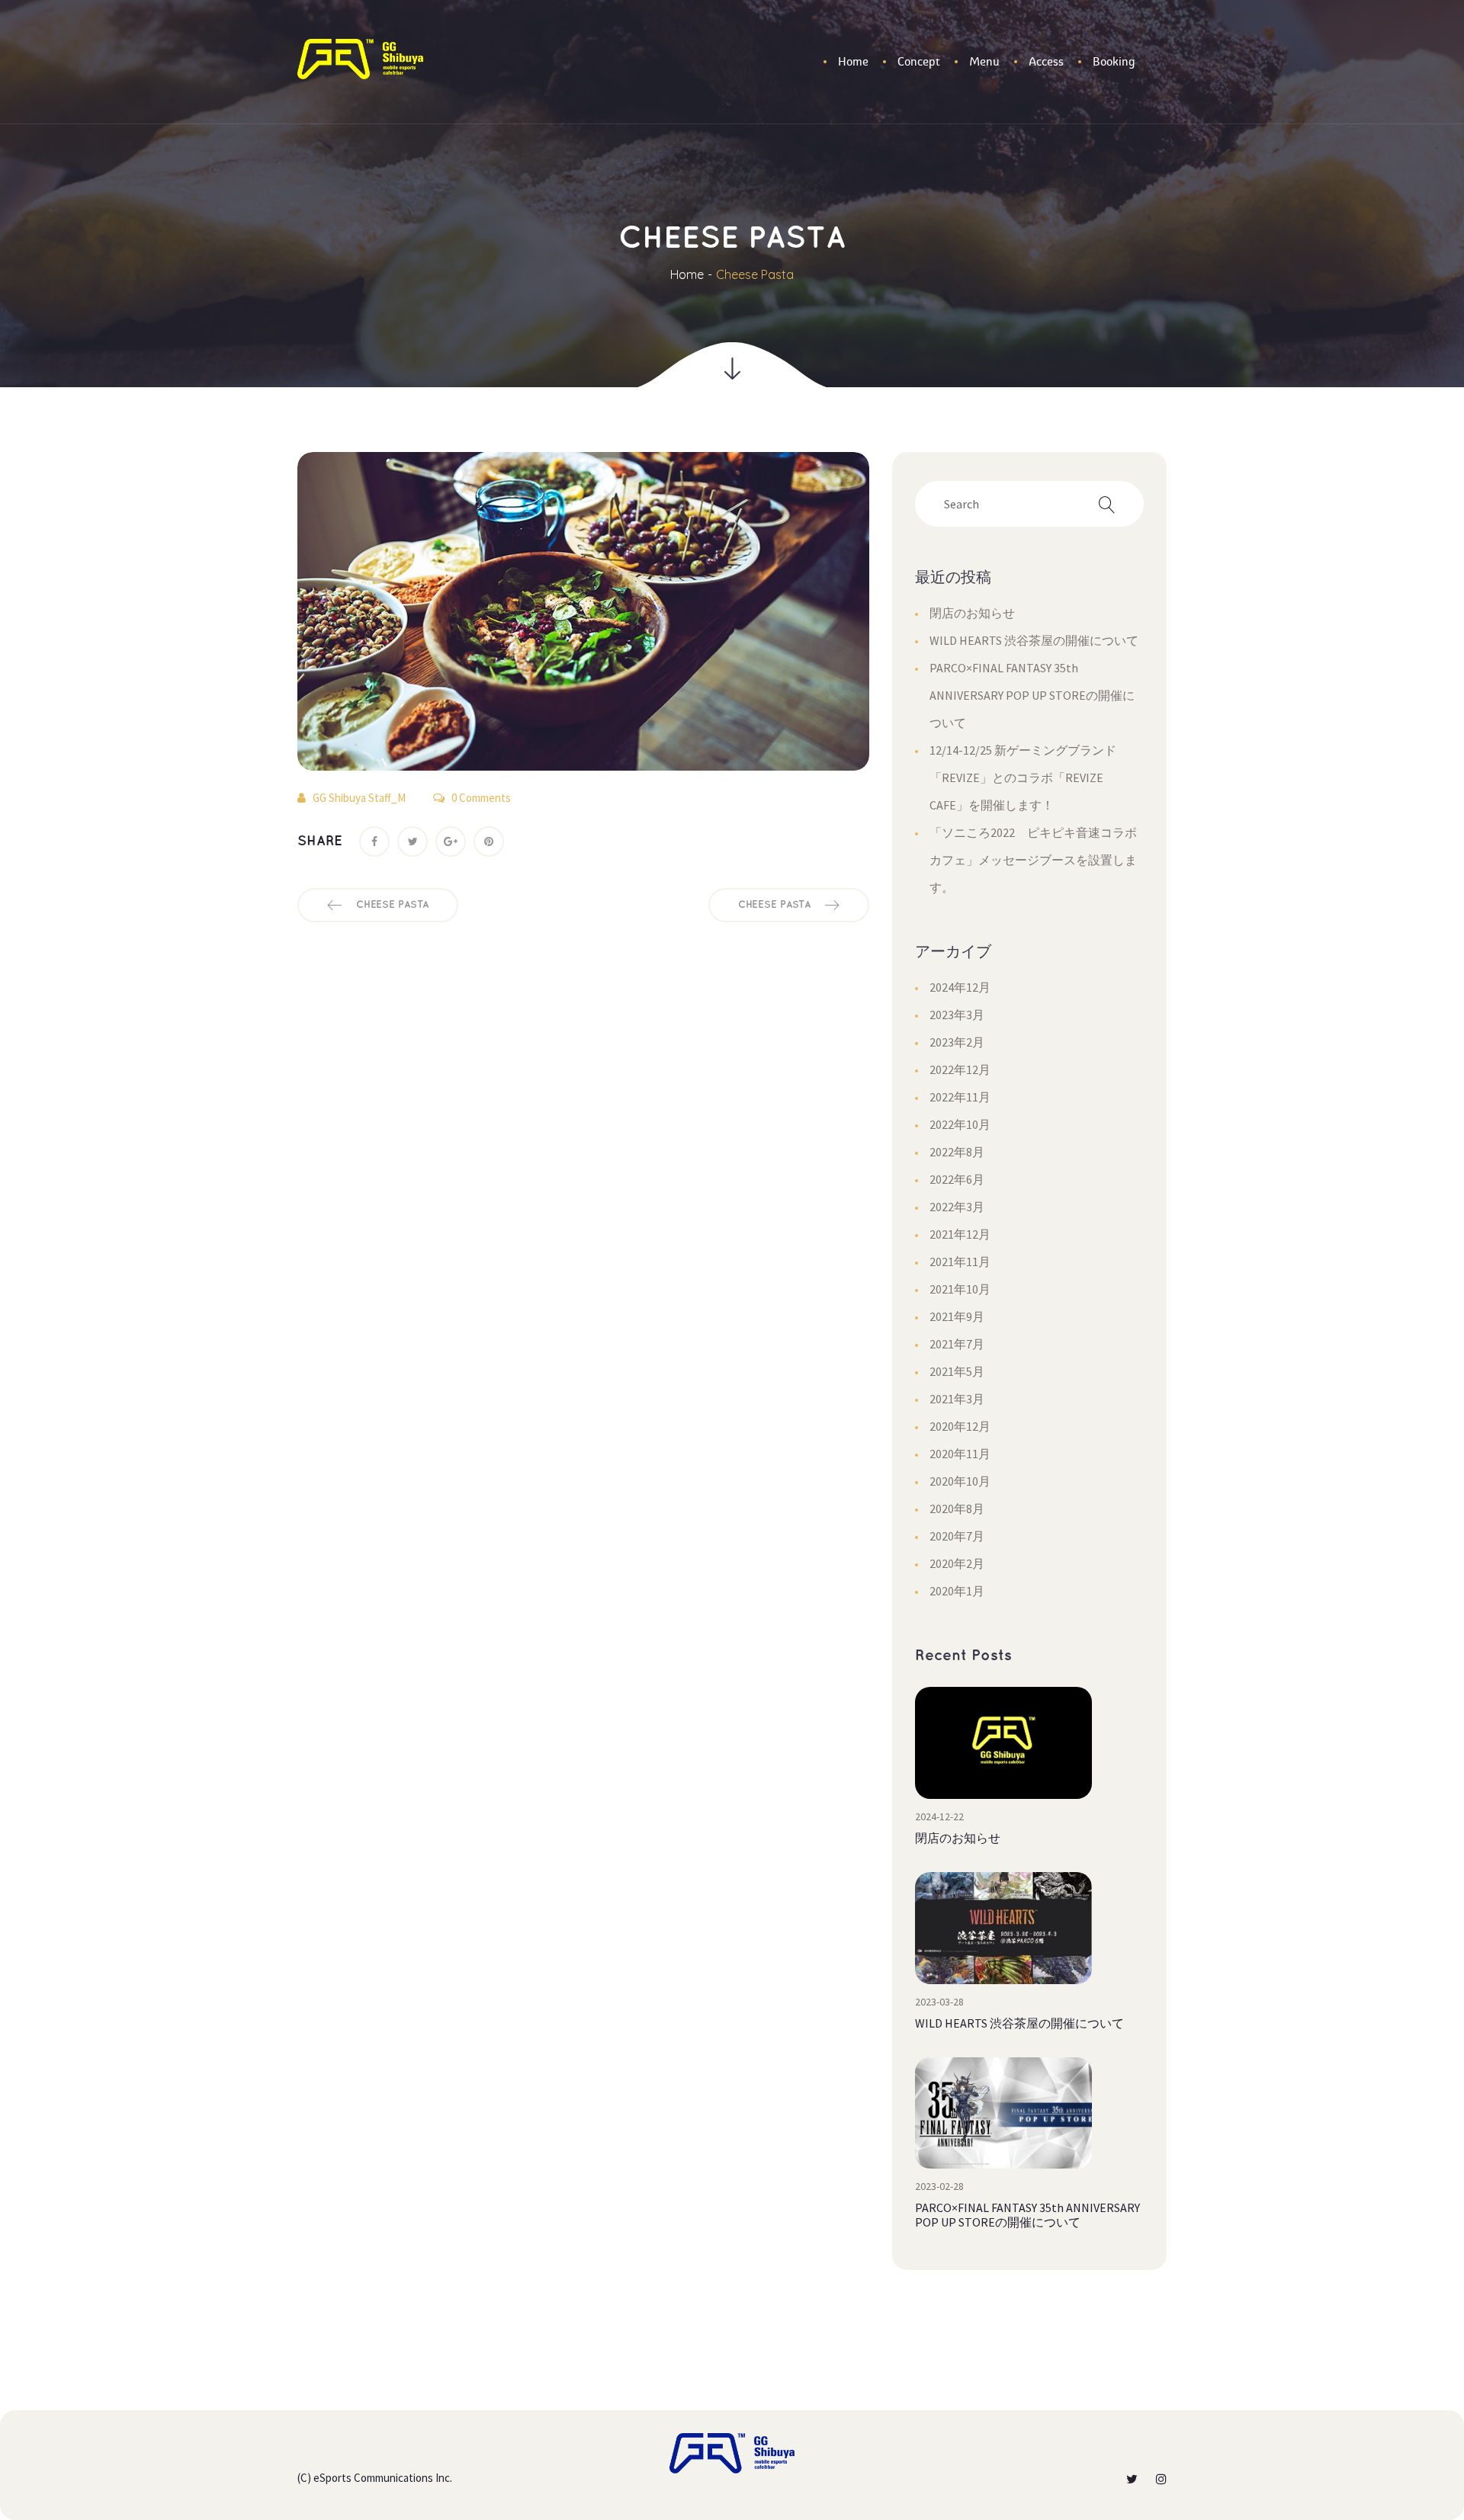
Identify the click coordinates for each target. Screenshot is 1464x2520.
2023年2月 (957, 1042)
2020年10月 (960, 1481)
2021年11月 (960, 1262)
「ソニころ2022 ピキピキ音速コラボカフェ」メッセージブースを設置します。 (1033, 860)
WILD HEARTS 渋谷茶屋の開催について (1034, 640)
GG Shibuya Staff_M (359, 798)
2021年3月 (957, 1399)
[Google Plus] (451, 842)
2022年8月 (957, 1152)
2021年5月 (957, 1371)
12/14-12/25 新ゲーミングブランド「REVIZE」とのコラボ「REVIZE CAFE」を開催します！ (1023, 777)
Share (320, 842)
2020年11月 (960, 1454)
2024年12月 (960, 987)
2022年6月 (957, 1179)
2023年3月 (957, 1015)
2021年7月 (957, 1344)
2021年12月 (960, 1234)
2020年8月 (957, 1508)
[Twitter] (413, 842)
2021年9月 (957, 1316)
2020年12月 (960, 1426)
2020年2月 (957, 1563)
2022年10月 (960, 1124)
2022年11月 (960, 1097)
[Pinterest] (489, 842)
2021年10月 (960, 1289)
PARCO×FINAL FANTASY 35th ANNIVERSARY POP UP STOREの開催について (1032, 695)
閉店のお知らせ (972, 613)
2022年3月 (957, 1207)
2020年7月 (957, 1536)
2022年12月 (960, 1069)
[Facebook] (374, 842)
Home (687, 274)
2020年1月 (957, 1591)
